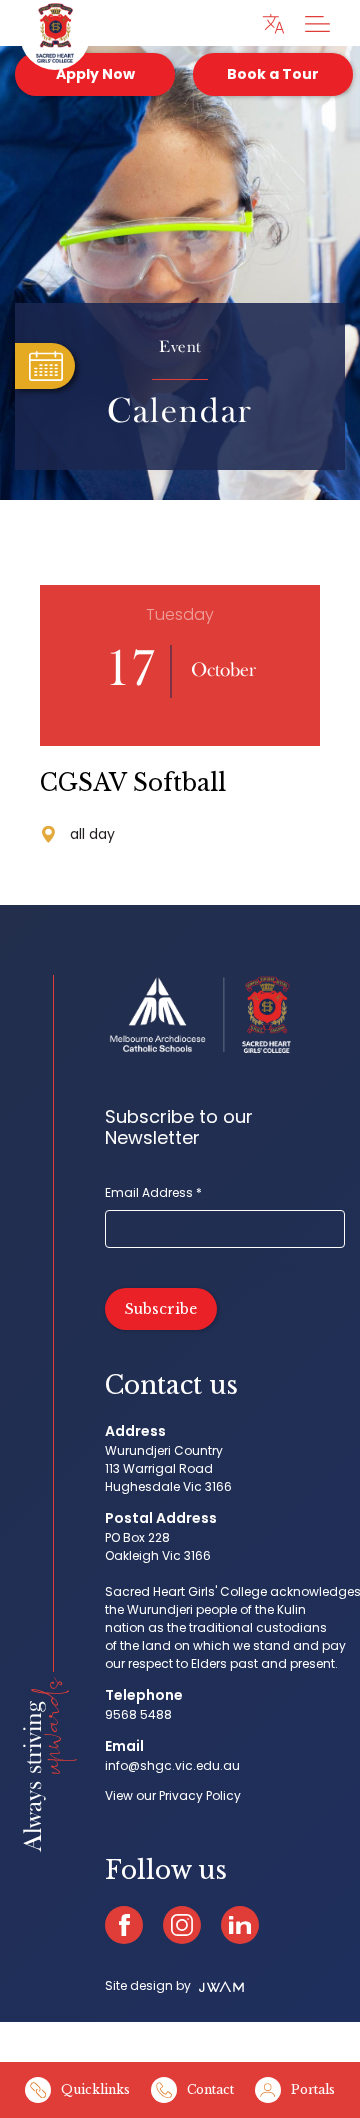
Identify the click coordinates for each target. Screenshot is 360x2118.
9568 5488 (138, 1714)
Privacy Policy (200, 1795)
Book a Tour (273, 74)
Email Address (153, 1192)
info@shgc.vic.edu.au (172, 1765)
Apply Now (95, 74)
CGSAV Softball (133, 783)
